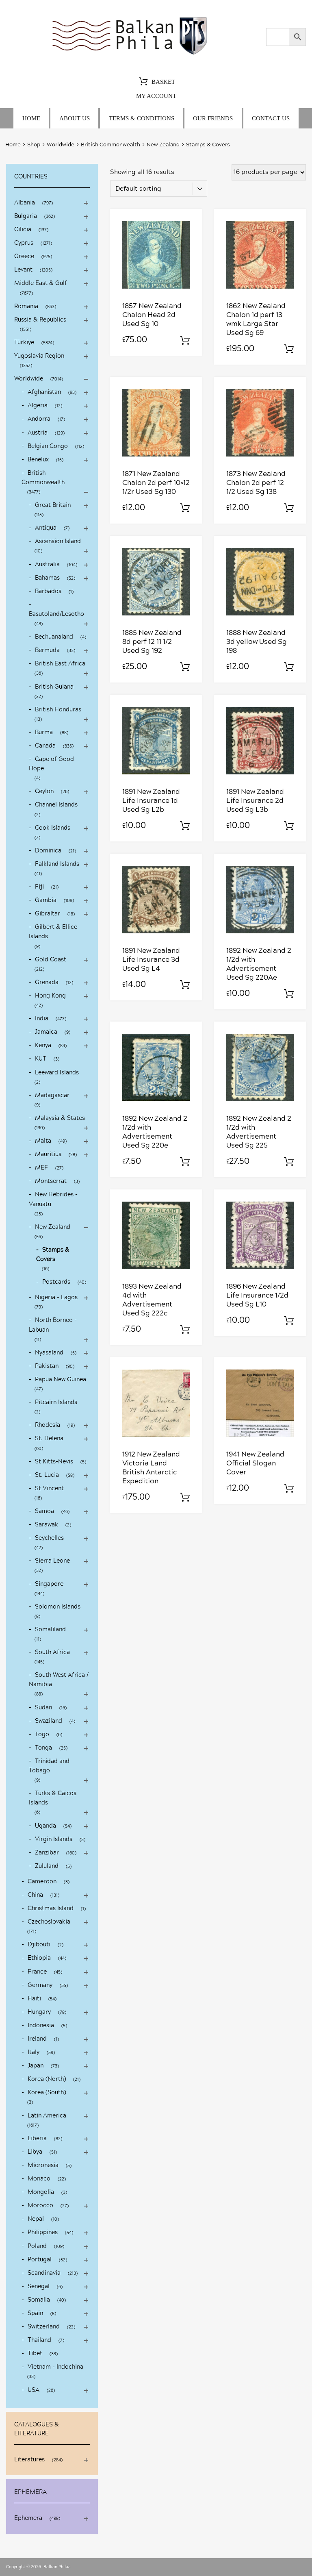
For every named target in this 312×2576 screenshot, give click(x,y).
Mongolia (41, 2192)
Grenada (47, 983)
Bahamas (47, 578)
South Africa (52, 1652)
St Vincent (49, 1489)
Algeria (38, 406)
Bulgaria (26, 216)
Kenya (43, 1046)
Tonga (43, 1748)
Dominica (48, 851)
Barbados (48, 591)
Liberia (37, 2139)
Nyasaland (49, 1353)
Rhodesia (48, 1425)
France (37, 1972)
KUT (41, 1059)
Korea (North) (47, 2079)
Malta (43, 1141)
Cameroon (42, 1882)
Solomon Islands (58, 1607)
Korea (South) (47, 2093)
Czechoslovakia (49, 1922)
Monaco (39, 2179)
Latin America (47, 2116)
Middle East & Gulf (41, 283)
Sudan (43, 1708)
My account (156, 96)
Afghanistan (44, 392)
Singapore (49, 1584)
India (42, 1019)
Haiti (34, 1999)
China (35, 1895)
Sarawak (47, 1525)
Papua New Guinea (61, 1380)
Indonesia (41, 2026)
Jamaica (46, 1032)
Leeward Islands (57, 1073)
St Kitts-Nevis (54, 1462)
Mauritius (48, 1154)
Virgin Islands (54, 1839)
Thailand (39, 2340)
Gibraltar (48, 914)
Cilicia (23, 230)
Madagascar (52, 1096)
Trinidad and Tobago (49, 1766)
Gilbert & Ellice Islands (53, 932)
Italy (34, 2052)
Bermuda (47, 650)
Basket (163, 82)
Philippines (43, 2233)
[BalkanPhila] (130, 55)
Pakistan (47, 1366)
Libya (35, 2152)
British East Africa (60, 664)
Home (31, 118)
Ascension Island (58, 541)
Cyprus (24, 243)
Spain (35, 2313)
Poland (37, 2246)
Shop (34, 145)
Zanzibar (47, 1853)
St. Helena (49, 1439)
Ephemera (28, 2518)
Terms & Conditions (142, 118)
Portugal (40, 2260)
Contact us (271, 118)
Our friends (213, 118)
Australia (47, 565)
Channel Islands (56, 805)
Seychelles (49, 1538)
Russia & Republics (40, 320)
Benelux (38, 460)
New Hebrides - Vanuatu (53, 1199)
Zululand (47, 1866)
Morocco (40, 2206)
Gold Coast (51, 960)
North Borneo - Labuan (53, 1325)
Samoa (44, 1511)
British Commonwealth (110, 145)
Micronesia (43, 2165)
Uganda (45, 1826)
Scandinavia (44, 2273)
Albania (25, 203)
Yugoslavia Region (39, 356)
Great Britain (53, 505)
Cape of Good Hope (51, 764)
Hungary (39, 2012)
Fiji (39, 887)
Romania (26, 307)
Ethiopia (39, 1958)
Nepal (36, 2219)
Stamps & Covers (53, 1255)
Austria (38, 433)
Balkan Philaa (57, 2567)
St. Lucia (47, 1475)
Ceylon (44, 791)
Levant (23, 270)
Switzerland (44, 2327)
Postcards (56, 1282)
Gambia (46, 900)
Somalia (39, 2300)
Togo (42, 1735)
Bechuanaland (54, 637)
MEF (41, 1168)
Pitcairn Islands (56, 1402)
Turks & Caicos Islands (53, 1798)
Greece (24, 257)
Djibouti (39, 1945)
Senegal (39, 2287)
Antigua (46, 528)
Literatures (29, 2460)
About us (75, 118)
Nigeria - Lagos (56, 1298)
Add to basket (185, 341)
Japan (36, 2066)
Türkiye (24, 343)
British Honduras (58, 710)
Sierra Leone (52, 1561)
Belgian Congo (48, 446)
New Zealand (163, 145)
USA (34, 2390)
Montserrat (51, 1181)
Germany (40, 1985)
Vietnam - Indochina (55, 2367)
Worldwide (61, 145)
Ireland (37, 2039)
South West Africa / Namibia (59, 1680)
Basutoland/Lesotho (56, 614)
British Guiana (54, 687)
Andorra (39, 419)
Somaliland (50, 1630)
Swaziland (49, 1721)
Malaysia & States (60, 1118)
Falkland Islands (57, 864)
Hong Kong (50, 996)
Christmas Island (51, 1909)
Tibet (35, 2354)
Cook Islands (53, 828)
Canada (45, 746)
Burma (44, 733)
